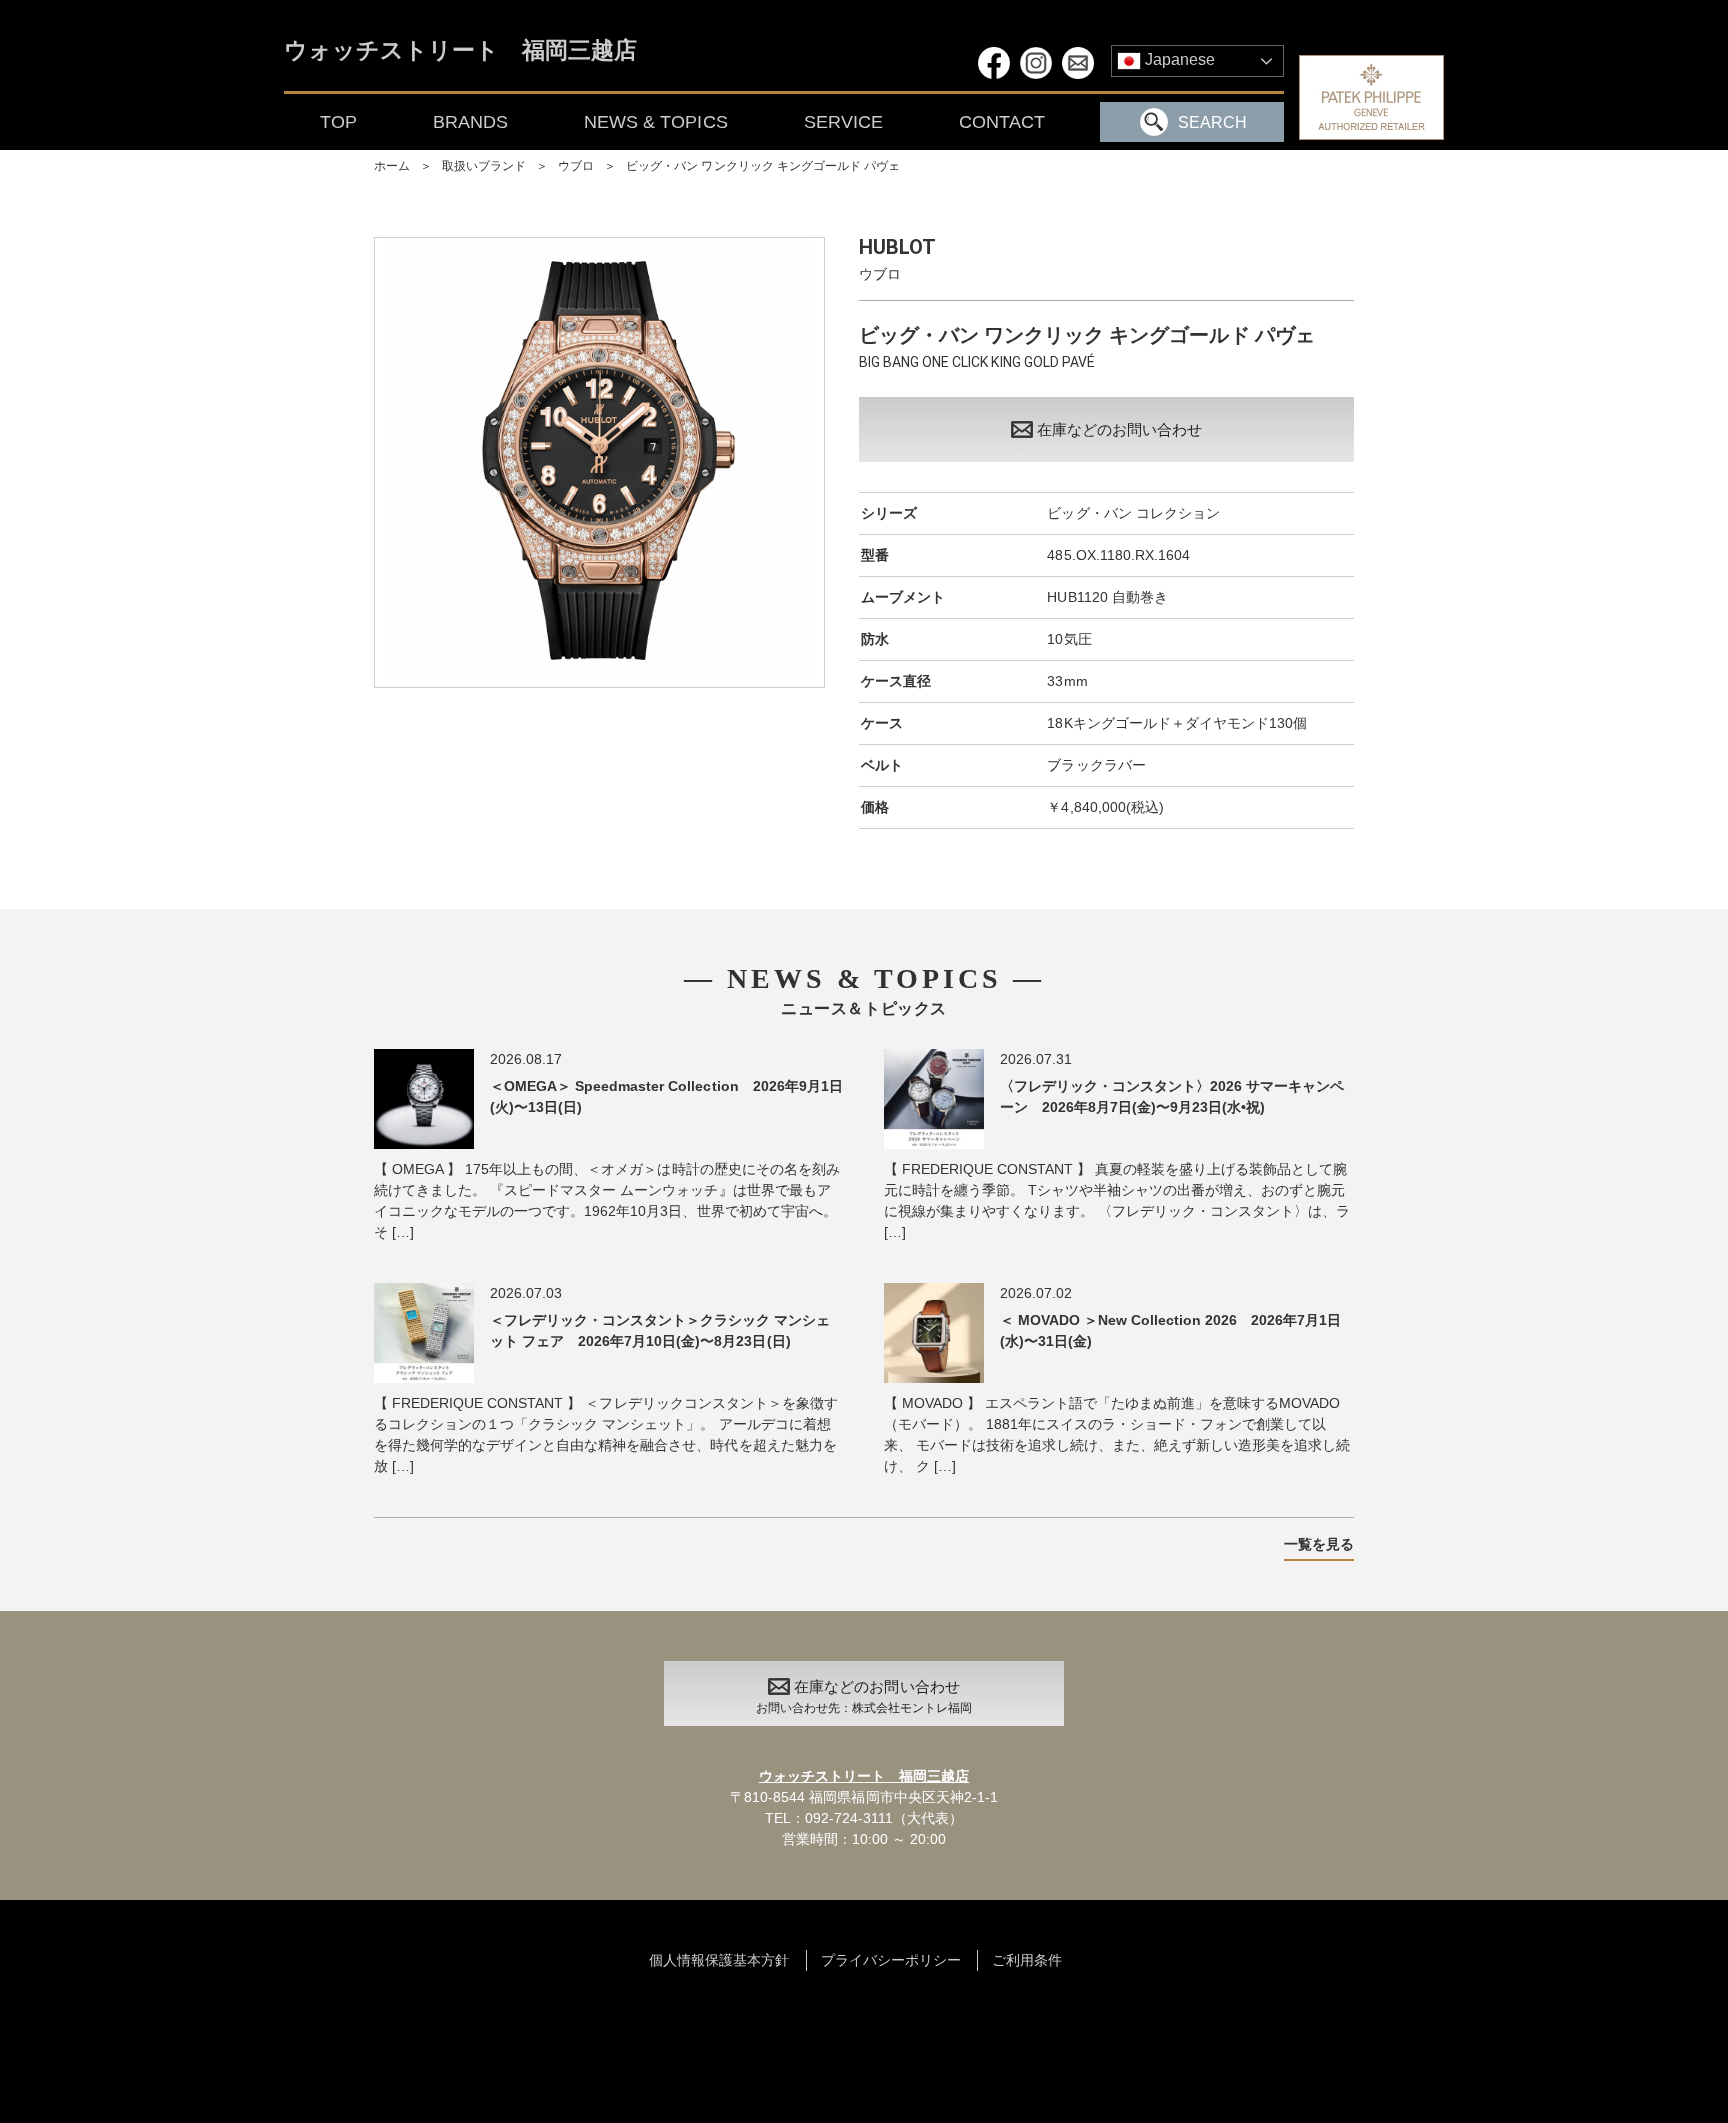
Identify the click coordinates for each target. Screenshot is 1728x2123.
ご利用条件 (1027, 1960)
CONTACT (1002, 122)
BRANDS (470, 122)
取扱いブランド (484, 166)
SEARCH (1212, 122)
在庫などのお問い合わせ (1119, 429)
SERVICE (843, 122)
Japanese (1178, 59)
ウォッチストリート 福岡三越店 (460, 51)
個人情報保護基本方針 (719, 1960)
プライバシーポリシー (891, 1960)
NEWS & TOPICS (655, 122)
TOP (338, 122)
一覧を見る (1319, 1544)
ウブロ (576, 166)
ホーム (392, 166)
